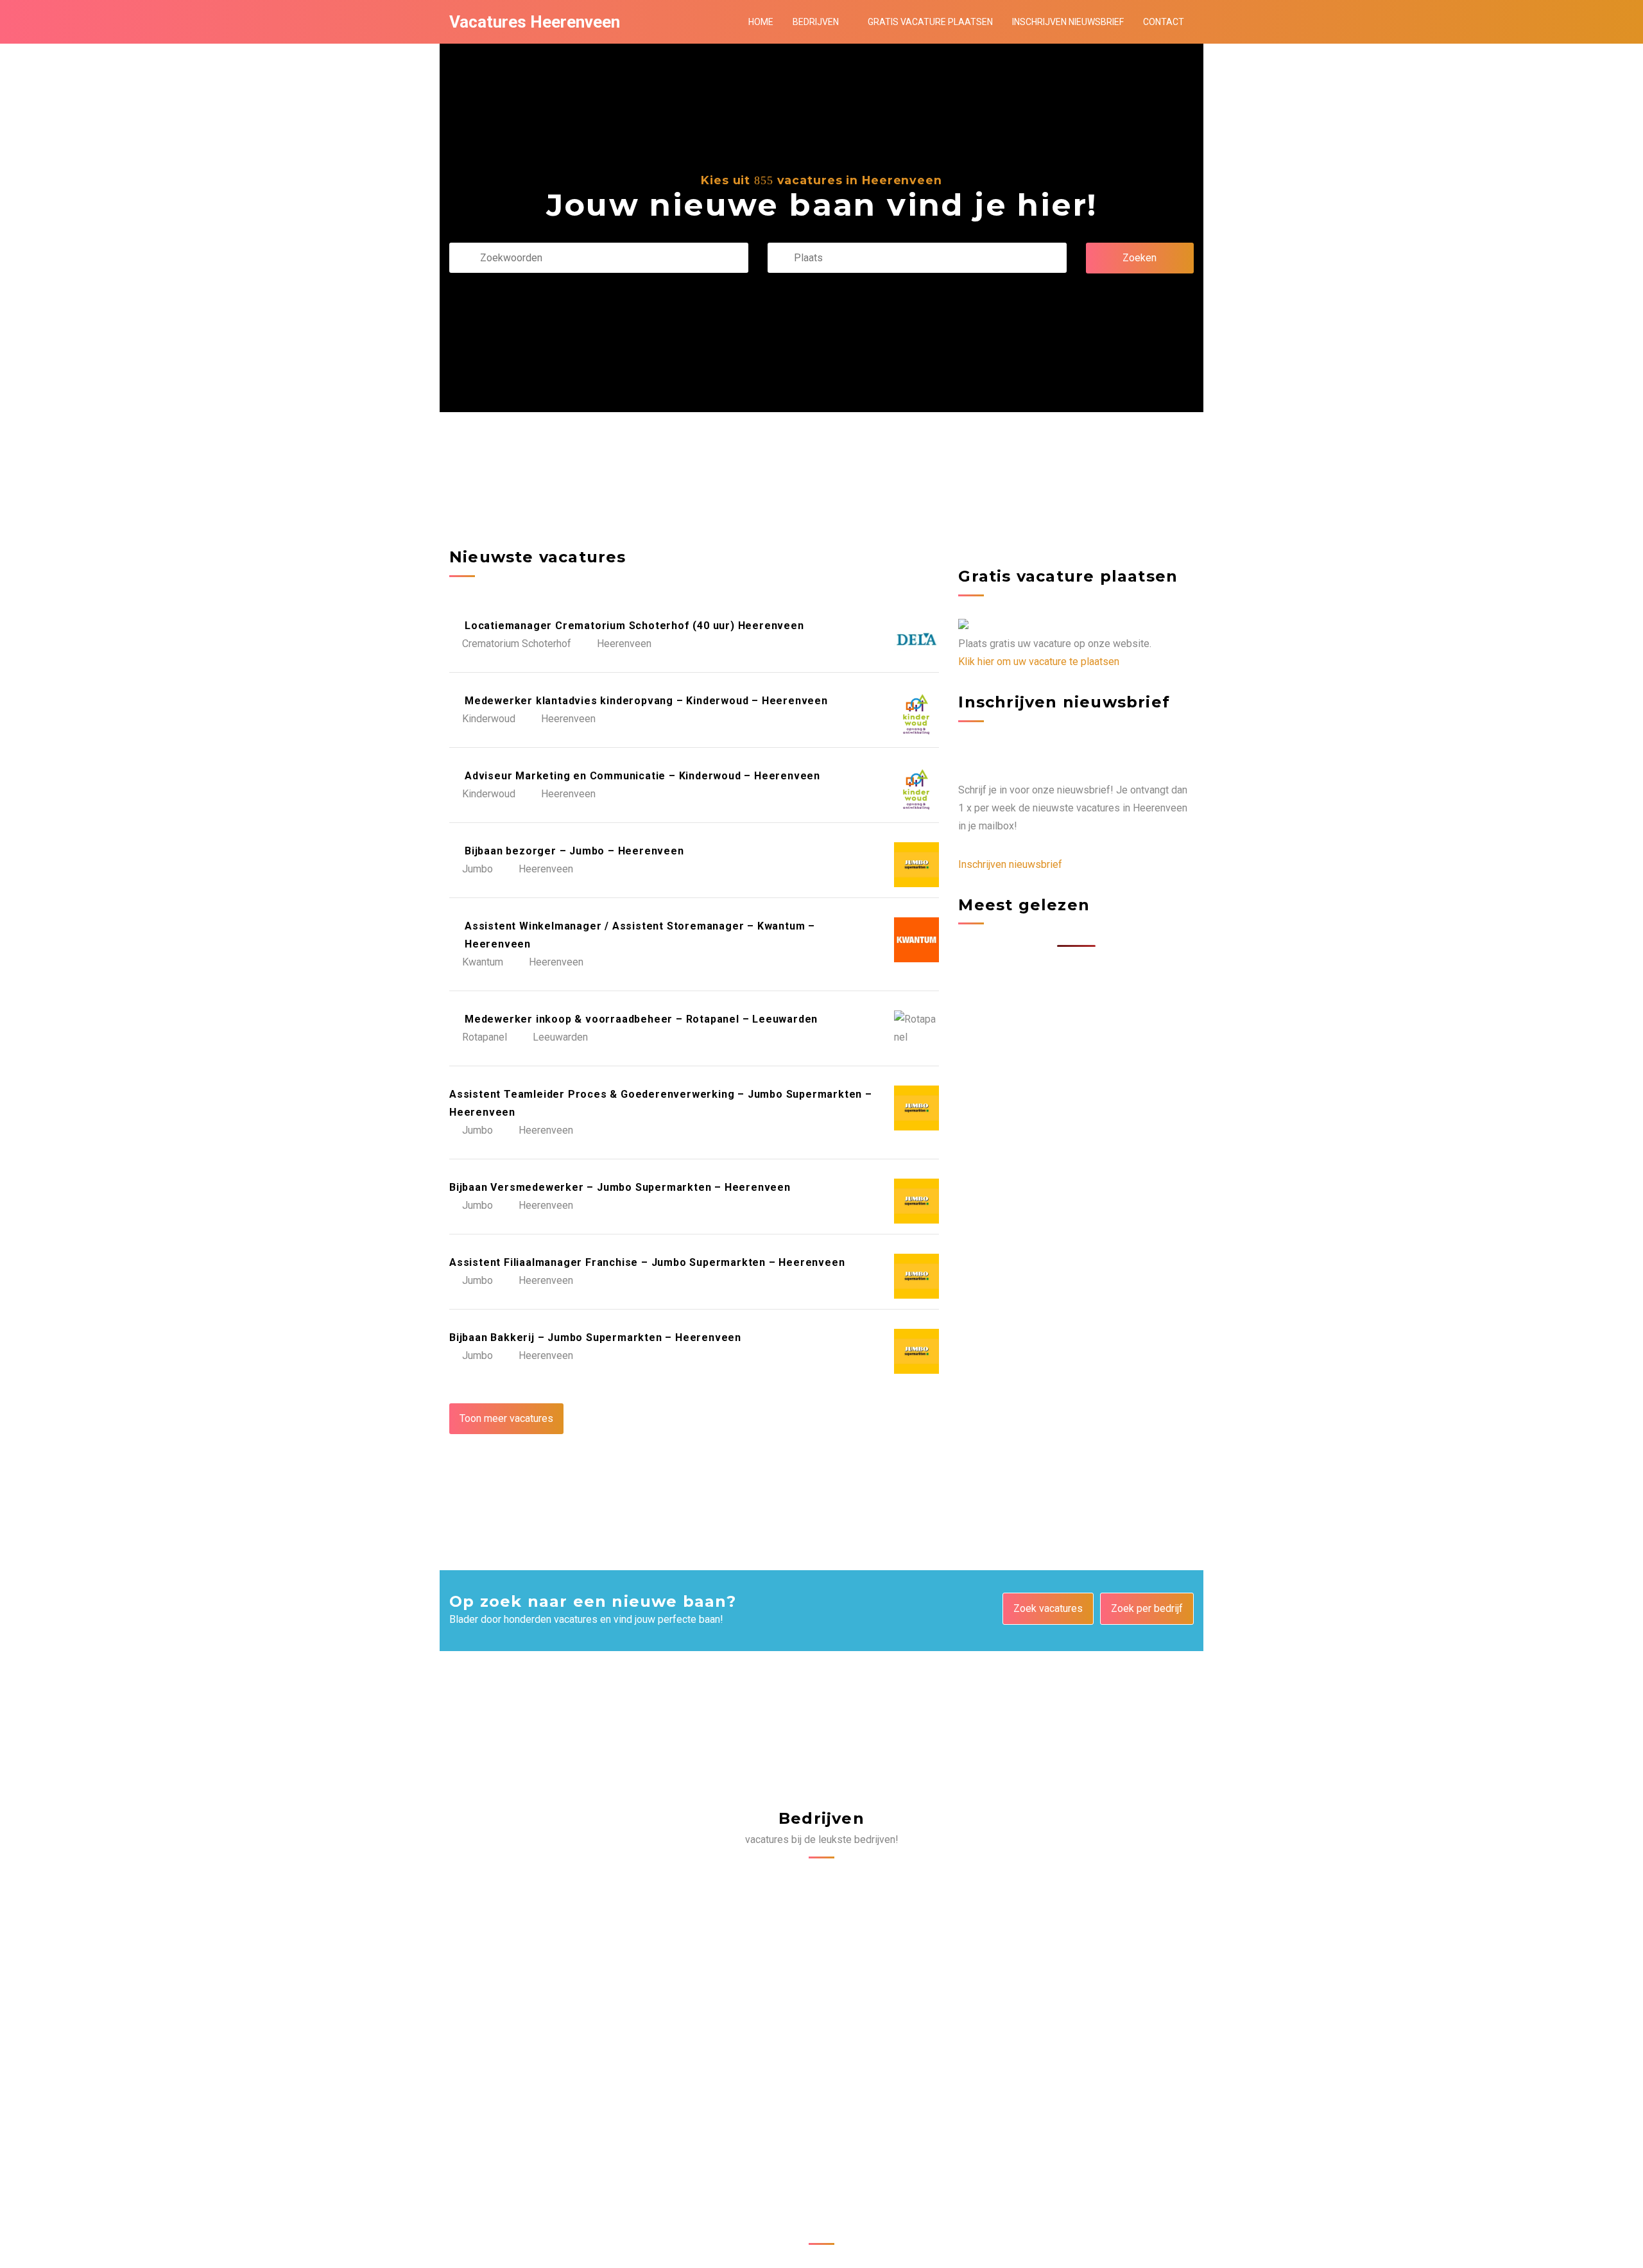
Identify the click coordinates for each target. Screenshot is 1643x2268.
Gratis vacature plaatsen (930, 22)
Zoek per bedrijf (1147, 1608)
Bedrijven (816, 22)
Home (761, 22)
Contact (1164, 22)
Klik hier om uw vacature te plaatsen (1039, 662)
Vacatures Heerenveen (535, 22)
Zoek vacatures (1048, 1608)
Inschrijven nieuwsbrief (1068, 22)
